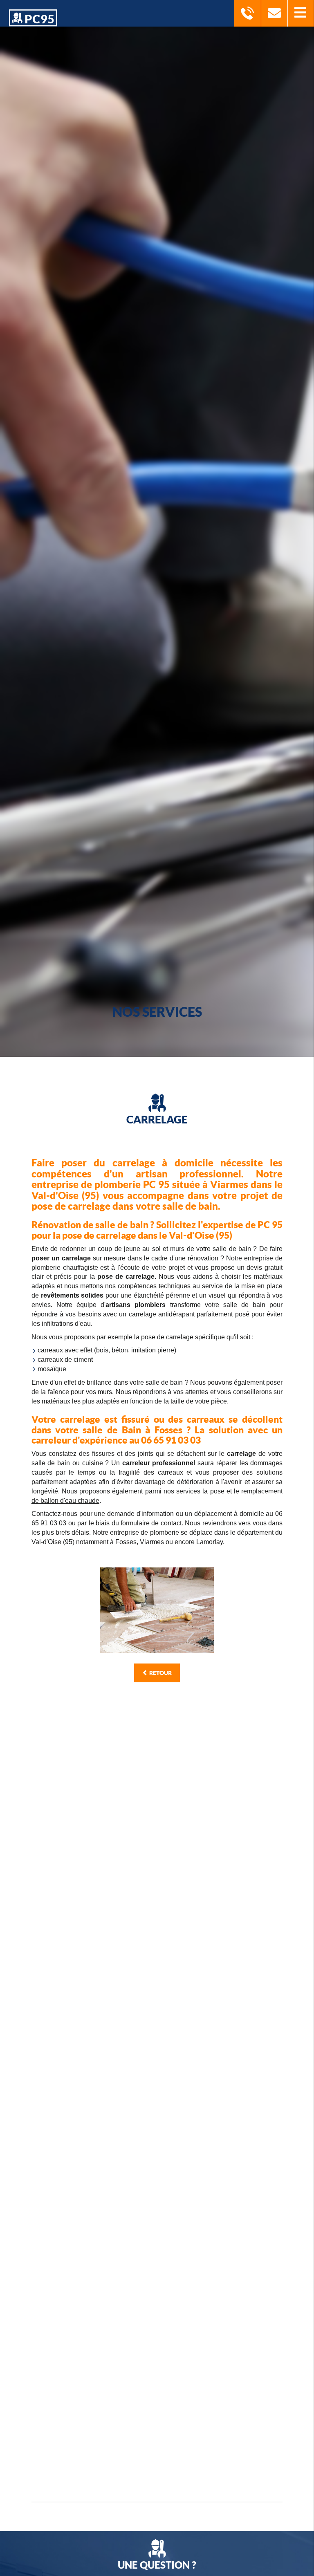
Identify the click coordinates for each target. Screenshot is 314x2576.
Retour (160, 1673)
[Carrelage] (157, 1611)
